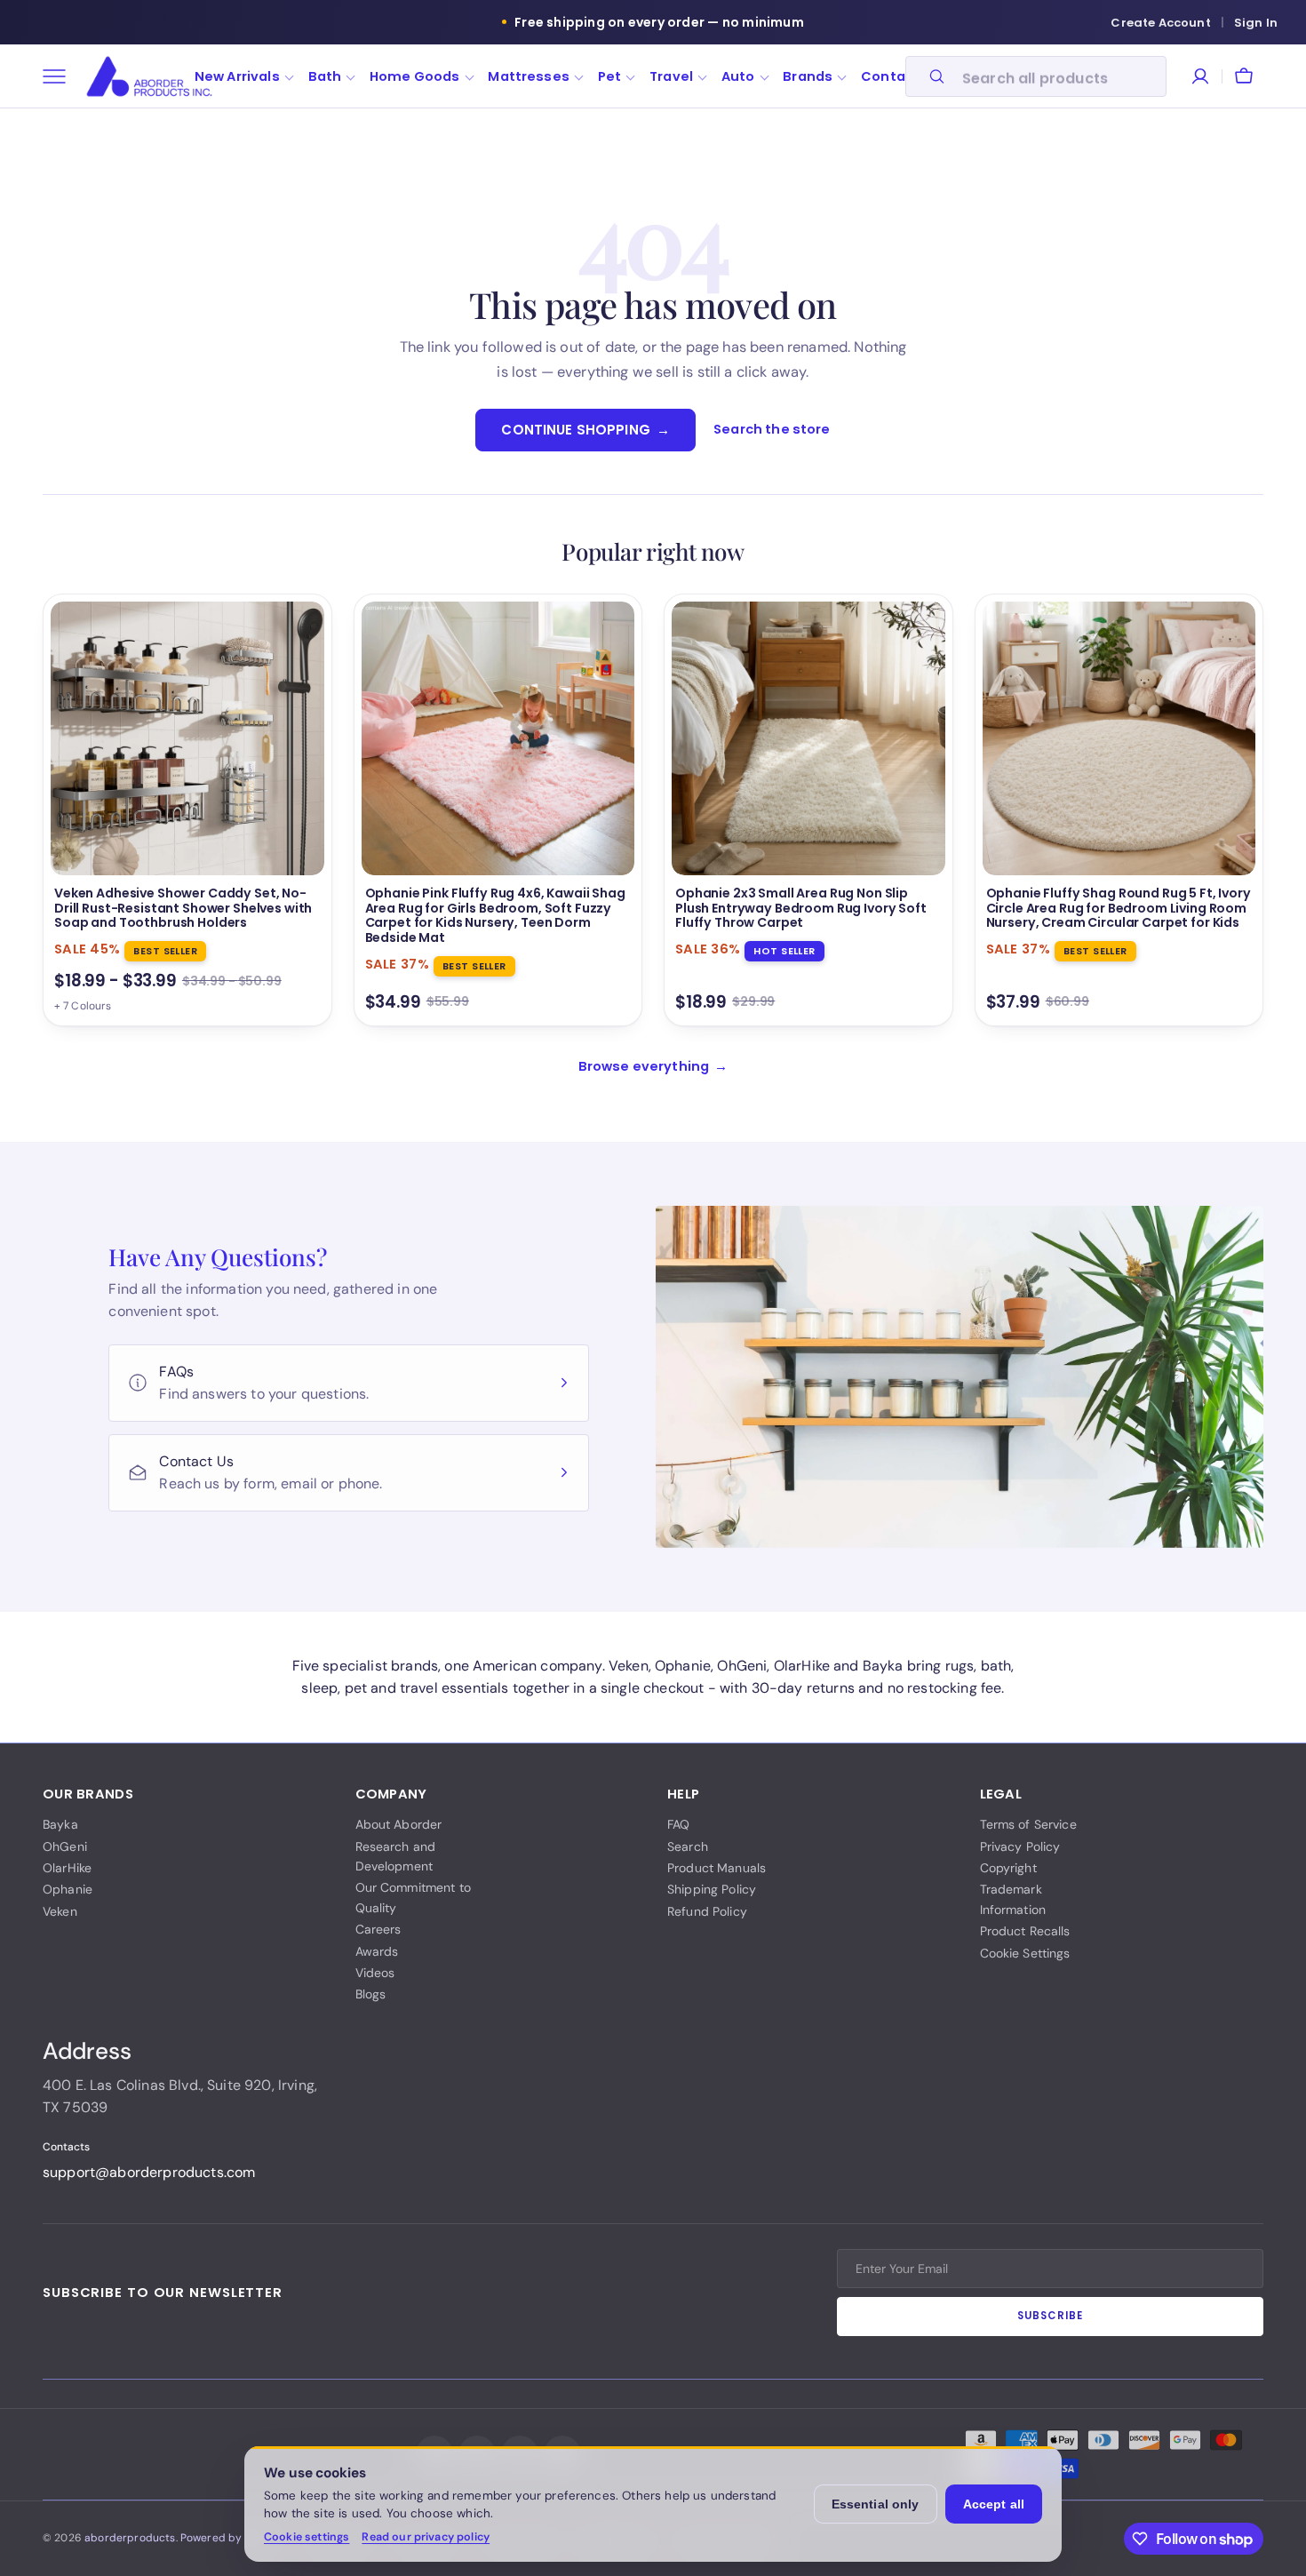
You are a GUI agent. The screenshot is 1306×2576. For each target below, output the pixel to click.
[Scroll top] (1263, 2539)
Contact (890, 76)
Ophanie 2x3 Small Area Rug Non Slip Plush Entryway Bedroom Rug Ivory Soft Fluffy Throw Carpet (801, 909)
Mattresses (529, 76)
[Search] (929, 76)
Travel (671, 76)
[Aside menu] (60, 76)
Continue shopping (585, 430)
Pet (609, 76)
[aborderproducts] (149, 76)
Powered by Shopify (232, 2538)
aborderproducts (130, 2538)
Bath (325, 76)
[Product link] (187, 810)
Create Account (1160, 23)
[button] (1244, 76)
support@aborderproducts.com (149, 2172)
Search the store (772, 429)
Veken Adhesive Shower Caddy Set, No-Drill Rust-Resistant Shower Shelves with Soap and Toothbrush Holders (183, 909)
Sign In (1256, 23)
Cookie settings (307, 2537)
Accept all (994, 2504)
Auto (738, 76)
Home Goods (415, 76)
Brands (808, 76)
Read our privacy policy (426, 2537)
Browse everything (653, 1066)
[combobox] (1059, 76)
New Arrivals (237, 76)
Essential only (876, 2504)
